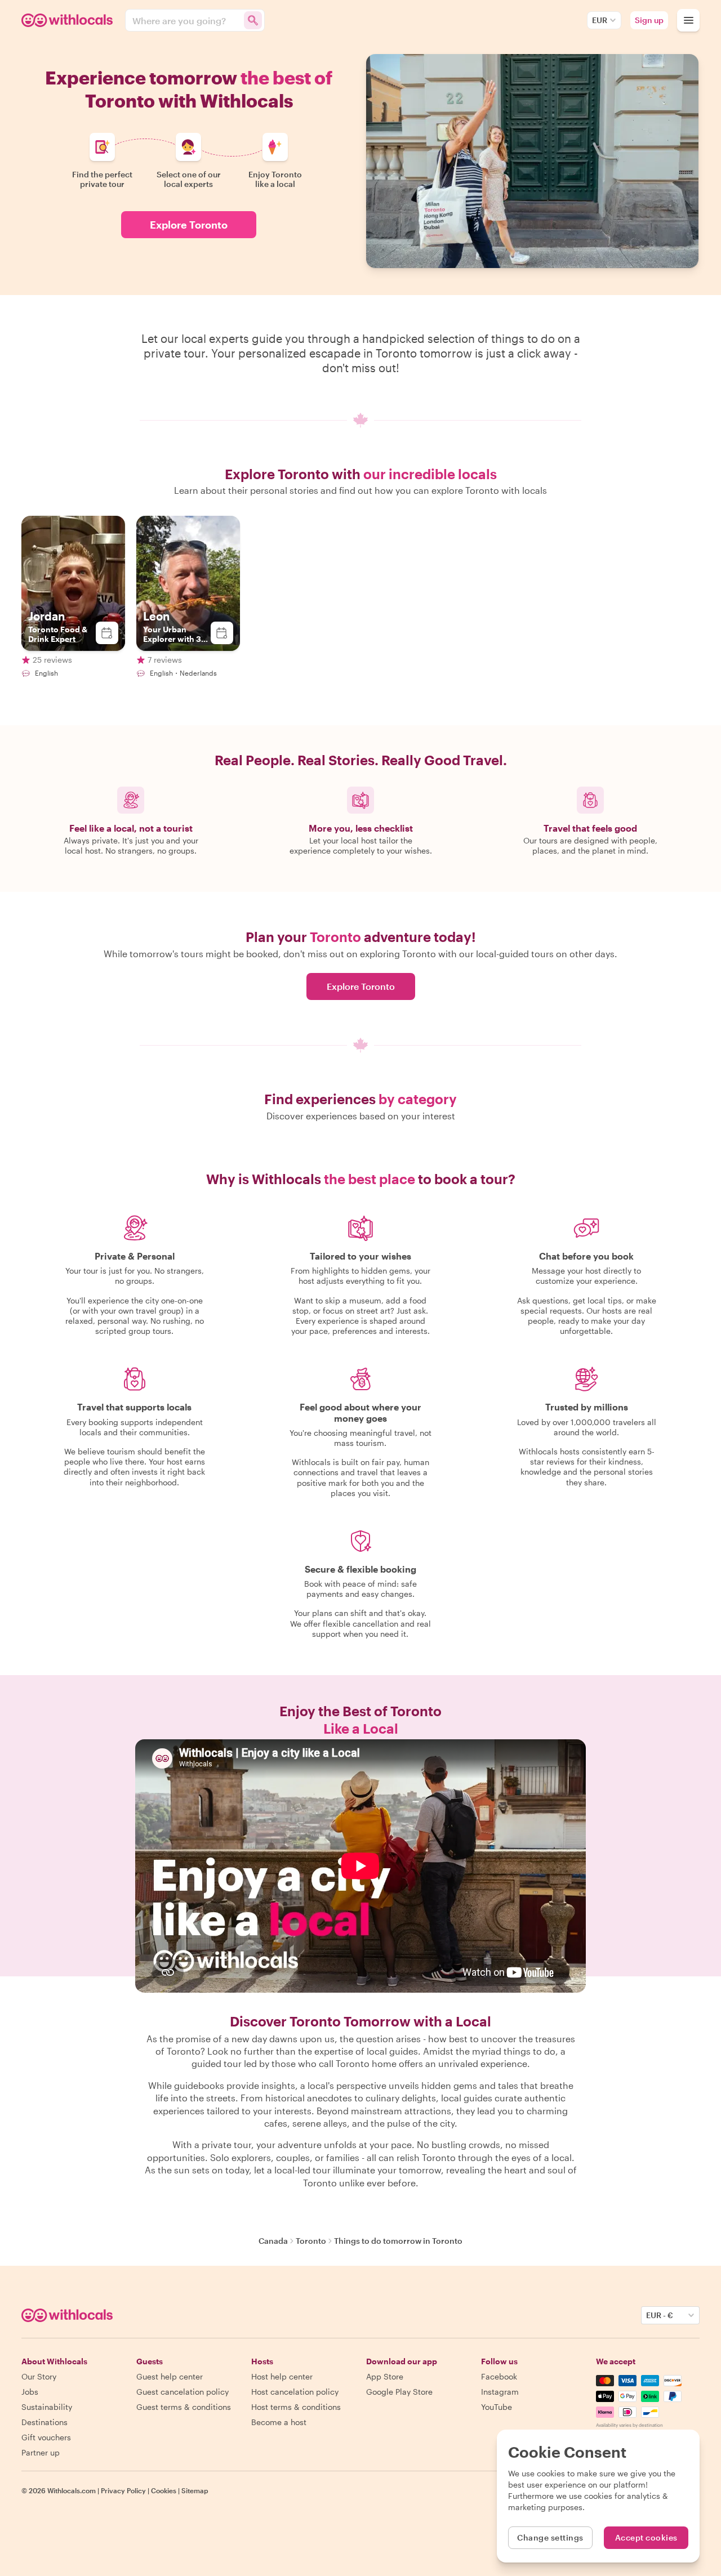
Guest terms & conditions (184, 2407)
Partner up (41, 2452)
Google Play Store (399, 2392)
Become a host (279, 2422)
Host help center (282, 2376)
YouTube (497, 2407)
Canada (273, 2241)
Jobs (30, 2392)
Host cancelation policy (295, 2392)
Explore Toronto (189, 225)
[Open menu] (688, 20)
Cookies (164, 2490)
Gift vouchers (46, 2437)
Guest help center (170, 2376)
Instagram (500, 2392)
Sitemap (195, 2490)
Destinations (44, 2422)
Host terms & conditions (296, 2407)
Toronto (311, 2241)
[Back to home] (69, 20)
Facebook (499, 2376)
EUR (600, 20)
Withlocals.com (72, 2490)
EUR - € (660, 2315)
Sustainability (47, 2407)
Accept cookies (646, 2537)
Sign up (649, 20)
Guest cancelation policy (183, 2392)
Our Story (39, 2376)
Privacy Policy (123, 2490)
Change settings (550, 2537)
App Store (385, 2376)
